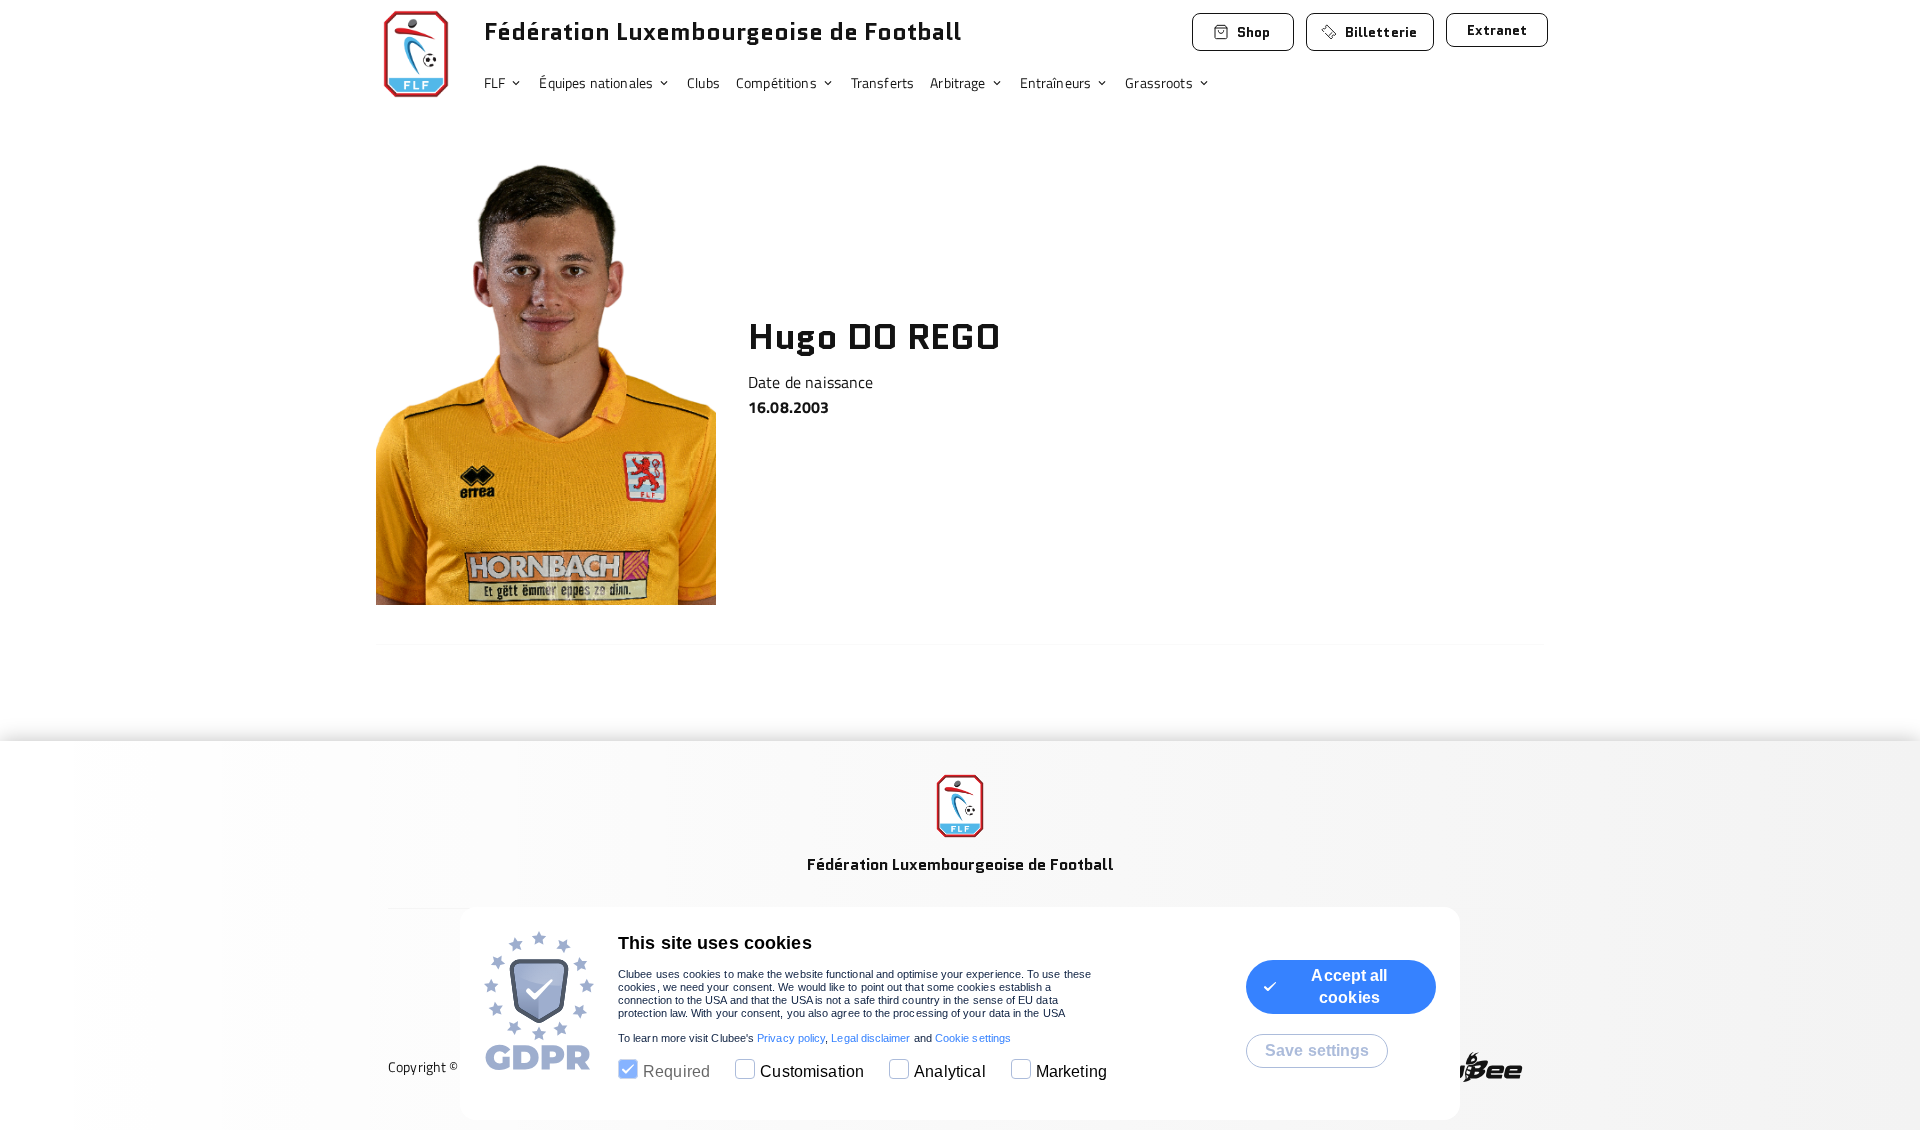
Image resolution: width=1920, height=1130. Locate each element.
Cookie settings (973, 1038)
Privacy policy (791, 1038)
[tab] (511, 84)
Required (676, 1071)
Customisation (812, 1071)
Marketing (1071, 1071)
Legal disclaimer (870, 1038)
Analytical (950, 1071)
